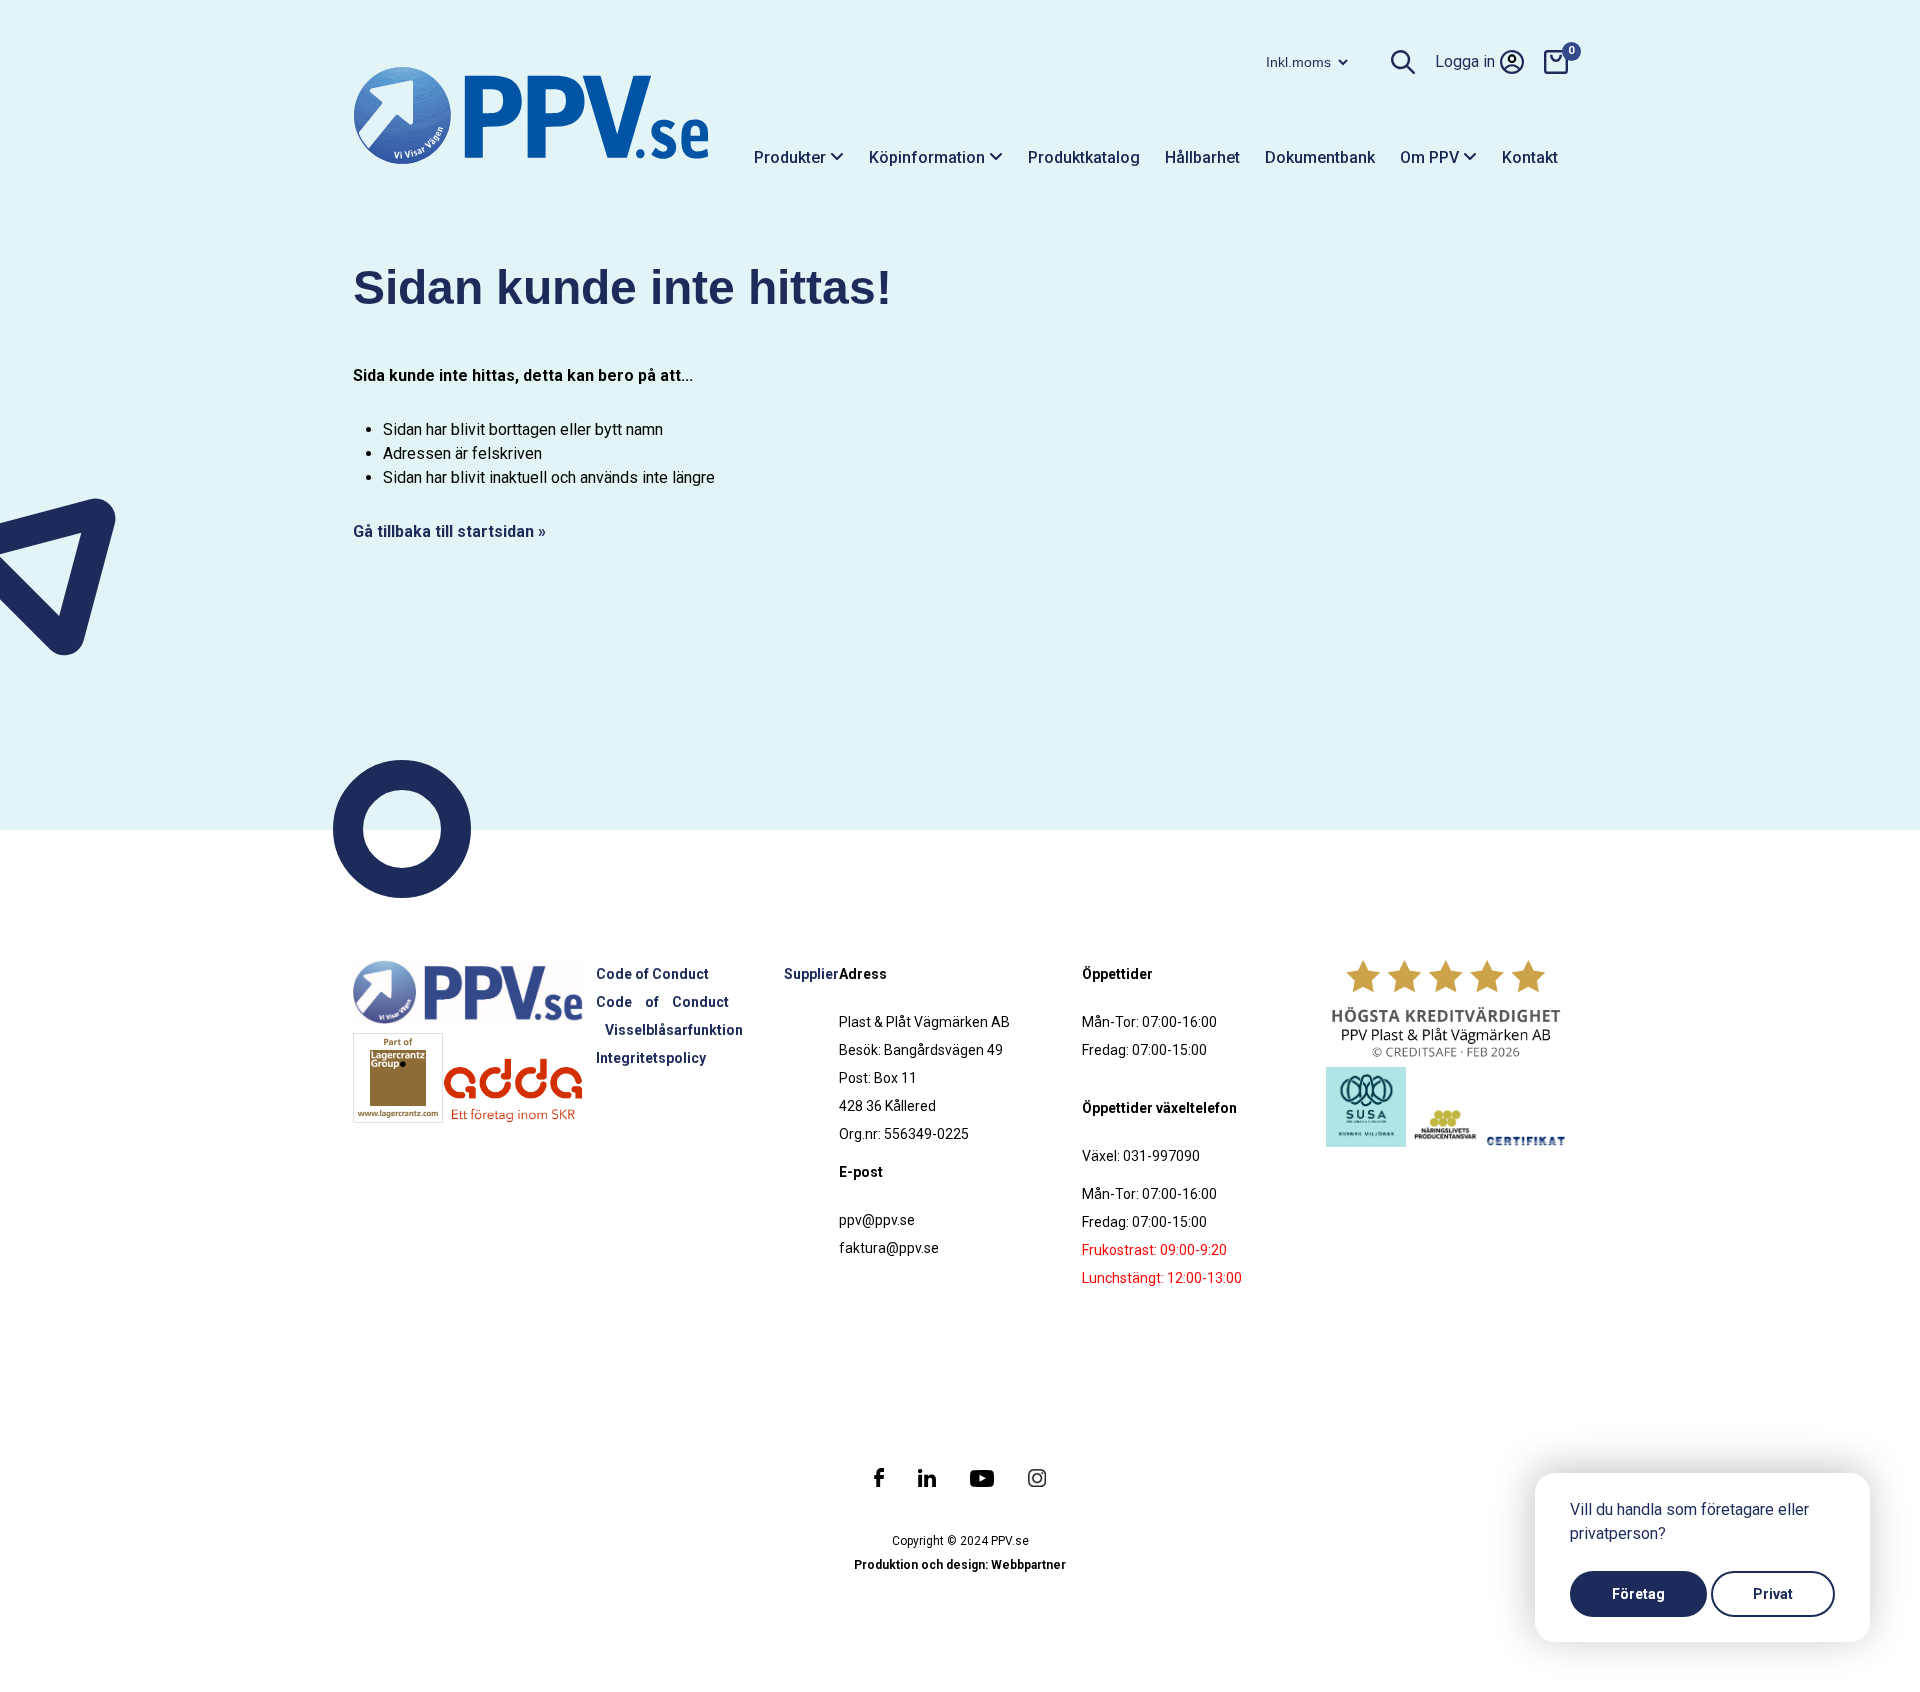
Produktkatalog (1084, 157)
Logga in (1465, 61)
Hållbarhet (1202, 157)
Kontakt (1530, 157)
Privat (1773, 1594)
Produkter (792, 157)
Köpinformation (929, 157)
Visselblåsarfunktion (674, 1030)
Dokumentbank (1320, 157)
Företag (1638, 1594)
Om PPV (1431, 157)
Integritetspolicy (651, 1058)
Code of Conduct (652, 974)
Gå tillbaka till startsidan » (449, 531)
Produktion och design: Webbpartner (960, 1565)
